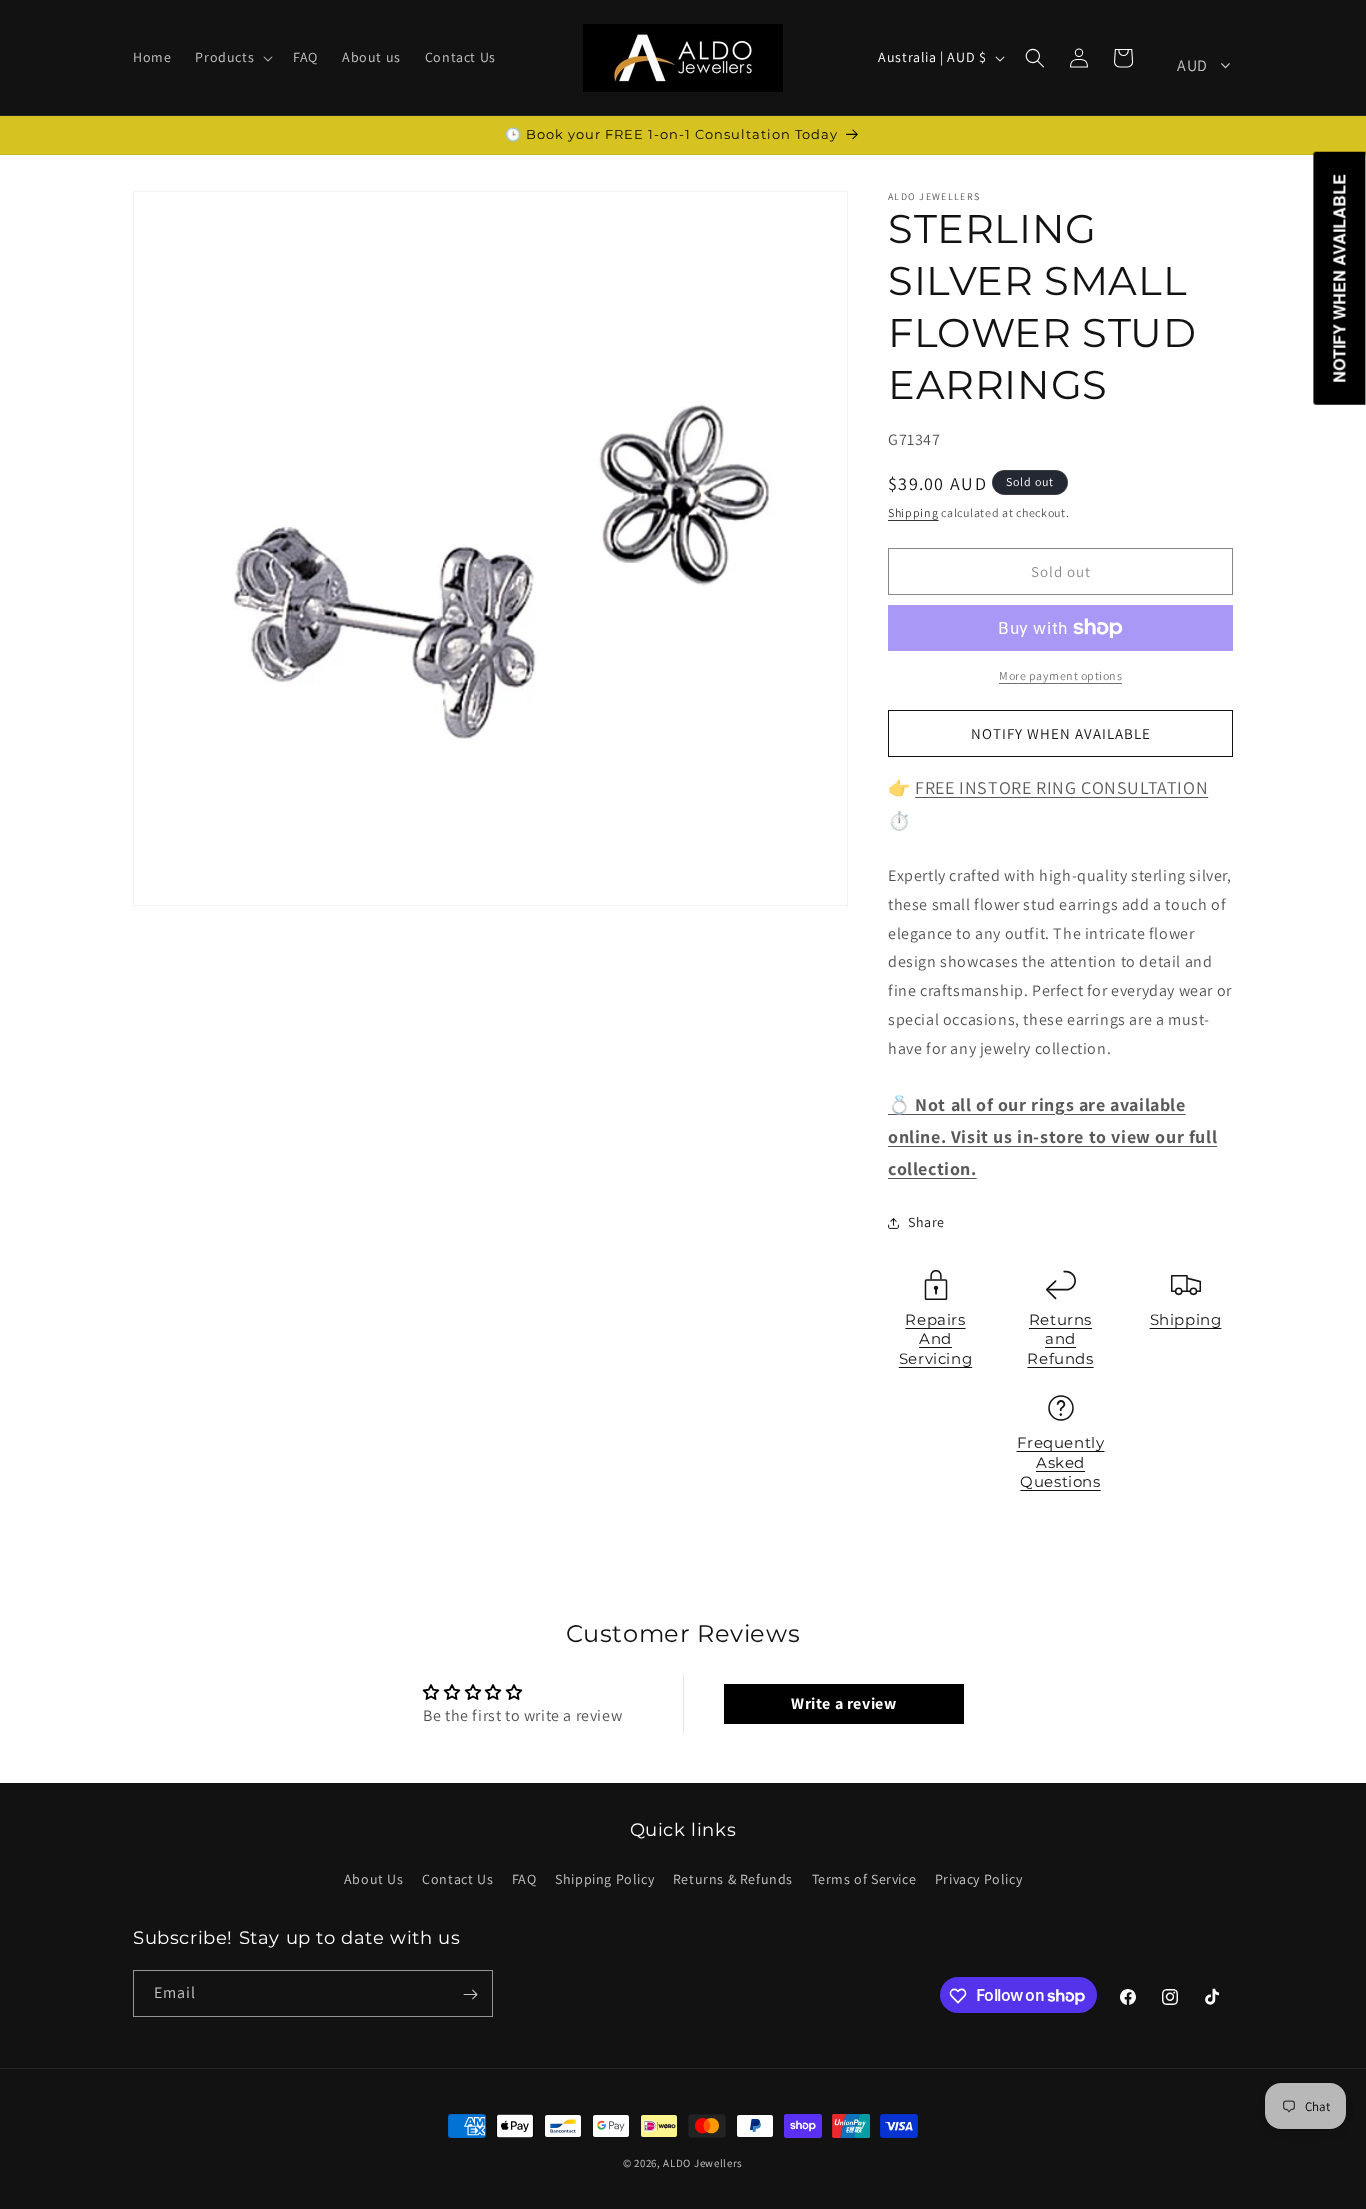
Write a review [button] (843, 1703)
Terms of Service (864, 1879)
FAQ (524, 1879)
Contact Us (457, 1879)
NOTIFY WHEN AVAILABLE (1061, 733)
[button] (232, 57)
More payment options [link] (1060, 675)
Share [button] (926, 1222)
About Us (374, 1879)
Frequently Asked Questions (1061, 1462)
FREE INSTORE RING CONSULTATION (1061, 787)
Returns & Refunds (733, 1879)
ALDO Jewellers (703, 2163)
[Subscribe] (470, 1994)
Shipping (913, 512)
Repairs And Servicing (935, 1339)
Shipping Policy (604, 1879)
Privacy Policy (978, 1879)
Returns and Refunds (1060, 1339)
